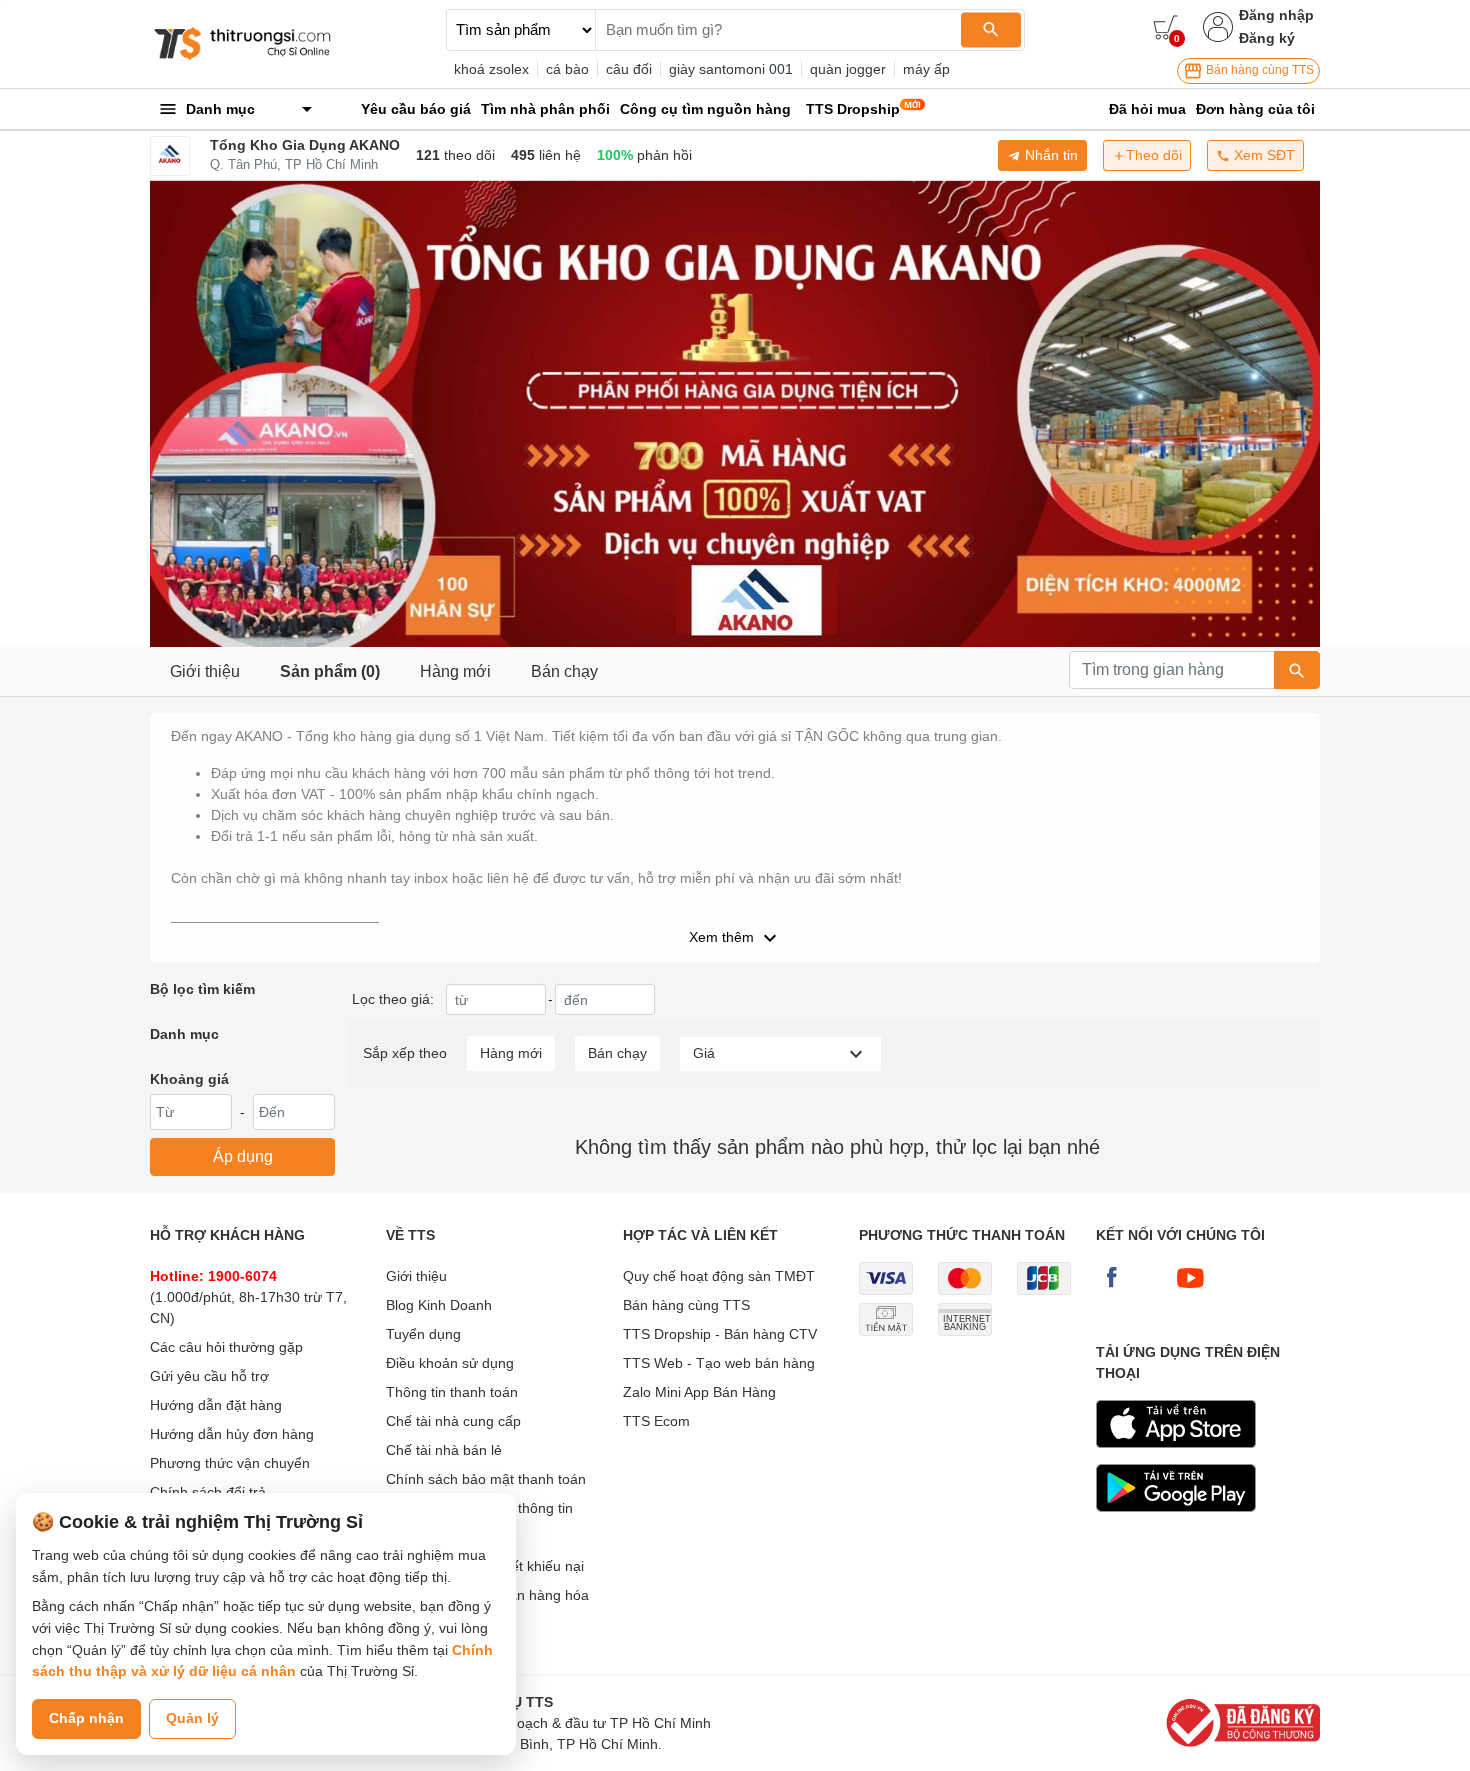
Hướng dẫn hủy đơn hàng (232, 1434)
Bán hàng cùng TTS (1258, 70)
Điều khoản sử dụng (450, 1363)
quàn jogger (848, 69)
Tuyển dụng (423, 1334)
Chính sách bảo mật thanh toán (486, 1479)
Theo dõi (1154, 155)
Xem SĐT (1262, 155)
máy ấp (926, 69)
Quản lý (192, 1718)
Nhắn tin (1049, 155)
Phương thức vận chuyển (230, 1463)
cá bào (567, 69)
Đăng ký (1267, 38)
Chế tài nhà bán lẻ (444, 1450)
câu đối (629, 69)
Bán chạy (564, 671)
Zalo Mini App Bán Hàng (699, 1392)
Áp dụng (243, 1156)
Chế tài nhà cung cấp (453, 1421)
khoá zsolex (491, 69)
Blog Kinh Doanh (439, 1305)
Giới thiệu (205, 671)
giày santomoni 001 (731, 69)
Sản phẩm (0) (330, 671)
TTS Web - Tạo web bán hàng (719, 1363)
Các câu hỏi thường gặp (226, 1347)
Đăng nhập (1276, 15)
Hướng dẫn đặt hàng (216, 1405)
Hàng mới (455, 671)
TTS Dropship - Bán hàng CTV (720, 1334)
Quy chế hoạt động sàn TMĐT (719, 1276)
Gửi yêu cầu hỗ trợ (209, 1376)
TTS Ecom (656, 1421)
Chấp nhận (86, 1718)
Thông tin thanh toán (452, 1392)
